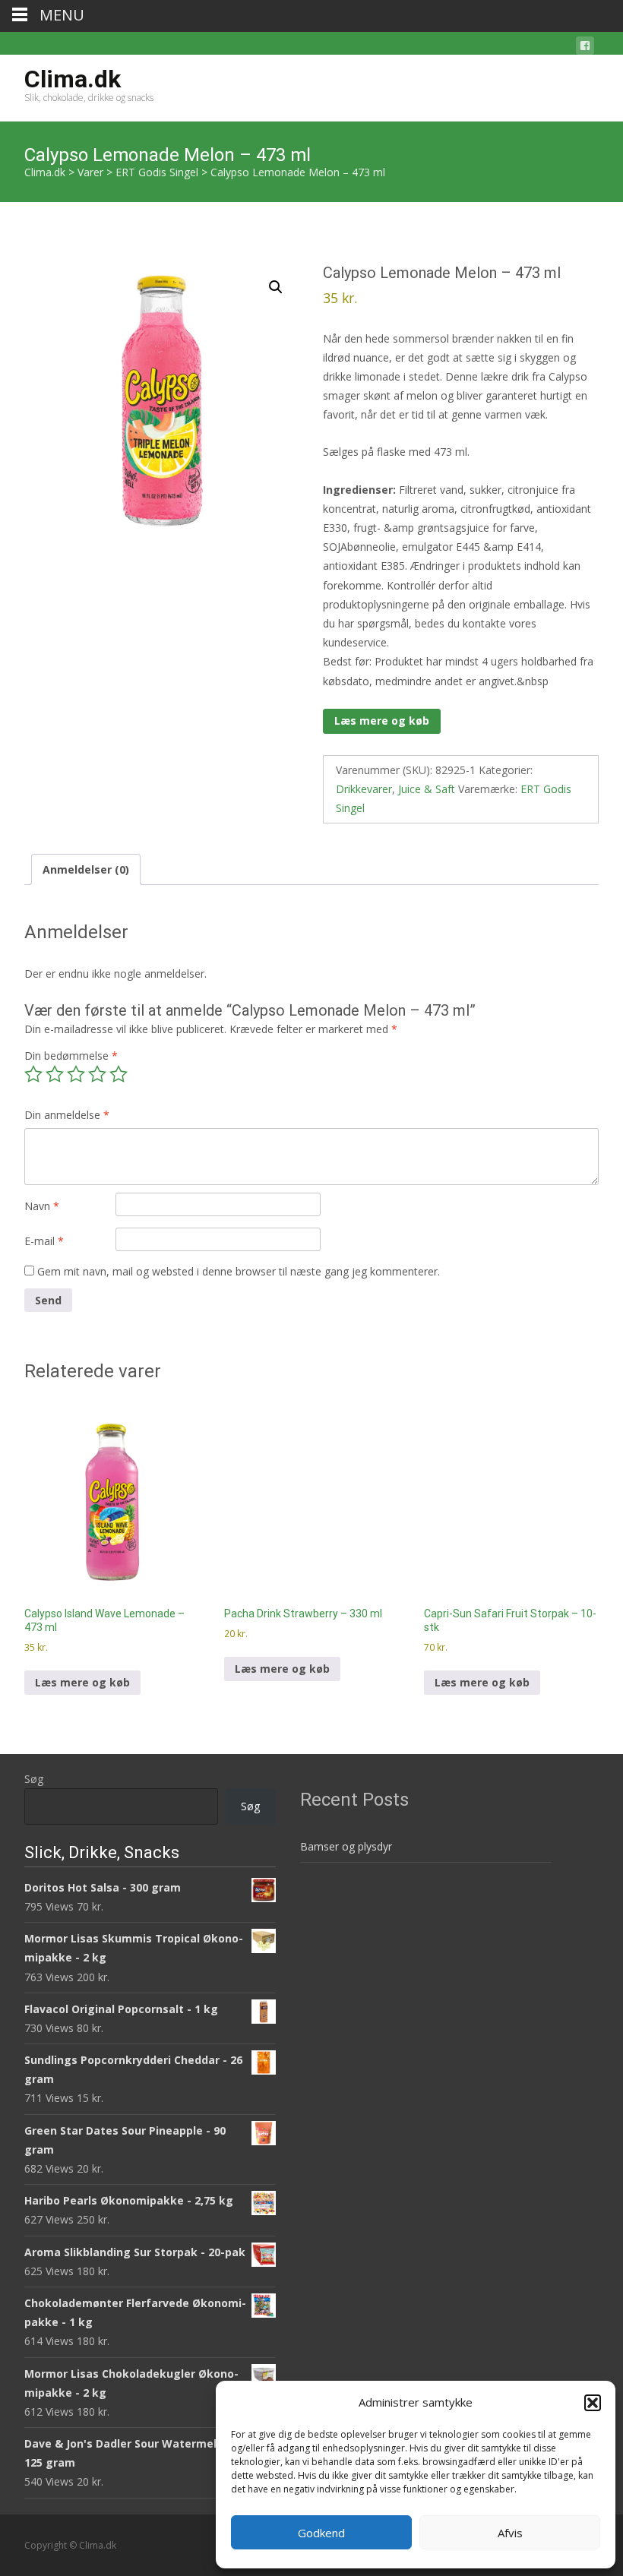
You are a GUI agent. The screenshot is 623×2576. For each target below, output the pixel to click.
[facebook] (585, 48)
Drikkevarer (364, 789)
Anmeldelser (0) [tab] (86, 869)
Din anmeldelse (67, 1115)
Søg (34, 1779)
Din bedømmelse (71, 1056)
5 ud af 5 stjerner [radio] (119, 1074)
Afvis (510, 2533)
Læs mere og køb (382, 721)
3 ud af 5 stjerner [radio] (76, 1074)
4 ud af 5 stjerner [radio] (97, 1074)
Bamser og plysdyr (346, 1846)
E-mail (44, 1241)
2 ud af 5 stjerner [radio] (55, 1074)
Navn (42, 1206)
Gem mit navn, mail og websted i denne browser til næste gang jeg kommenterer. (239, 1271)
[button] (593, 2403)
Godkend (321, 2533)
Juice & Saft (427, 789)
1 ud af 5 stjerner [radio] (33, 1074)
